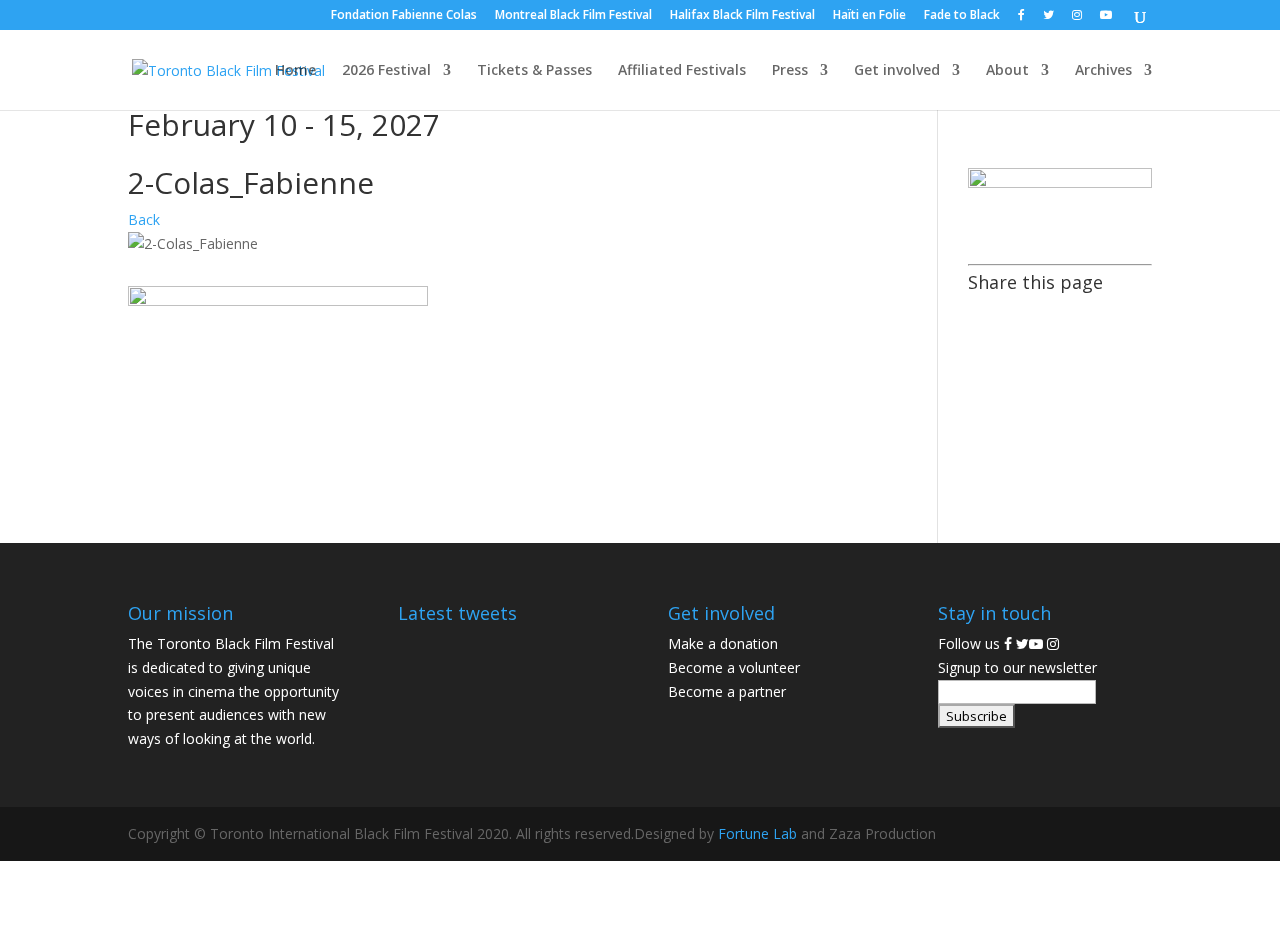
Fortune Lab (757, 833)
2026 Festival (386, 71)
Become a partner (727, 691)
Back (144, 219)
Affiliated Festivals (682, 71)
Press (790, 71)
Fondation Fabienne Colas (404, 16)
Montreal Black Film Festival (573, 16)
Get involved (897, 71)
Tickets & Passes (534, 71)
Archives (1103, 71)
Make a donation (723, 643)
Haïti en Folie (869, 16)
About (1007, 71)
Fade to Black (962, 16)
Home (295, 71)
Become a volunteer (734, 667)
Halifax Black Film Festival (742, 16)
